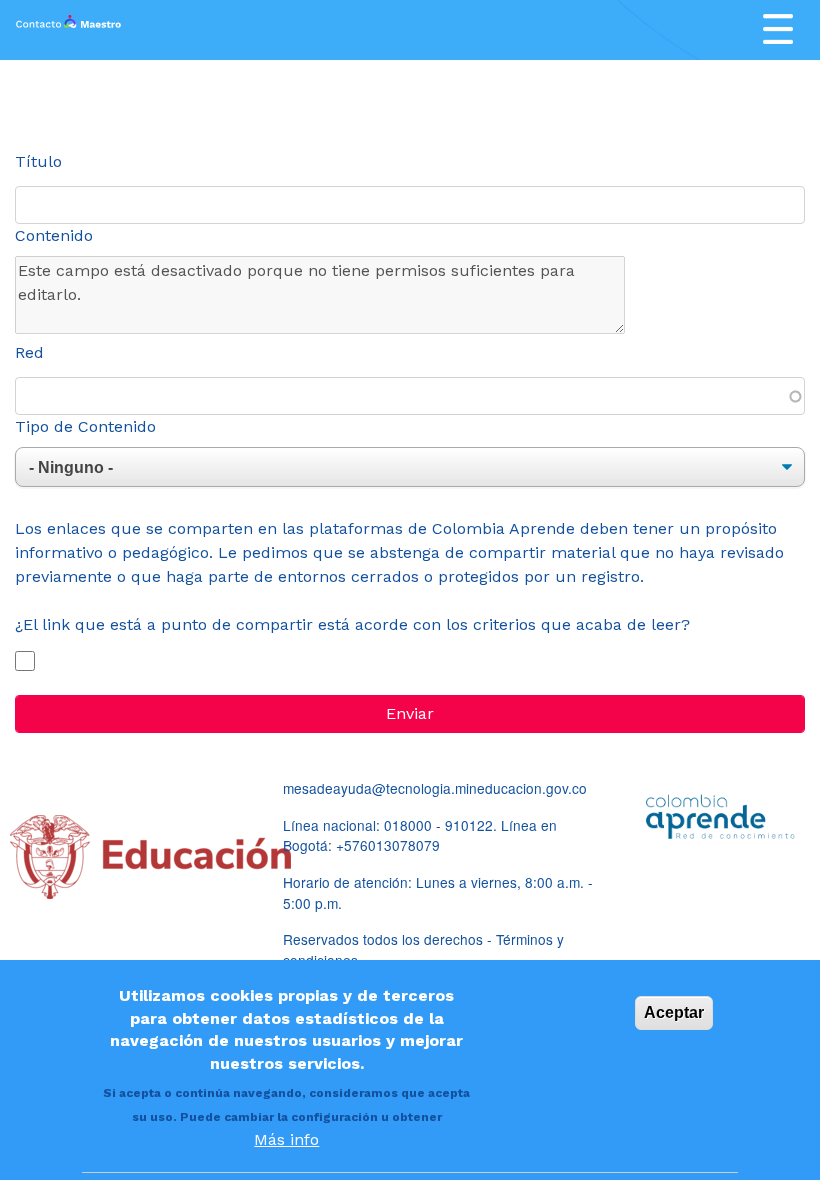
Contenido (54, 235)
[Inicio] (68, 30)
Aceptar (674, 1012)
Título (38, 161)
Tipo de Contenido (85, 426)
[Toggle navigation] (778, 29)
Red (29, 352)
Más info (286, 1139)
